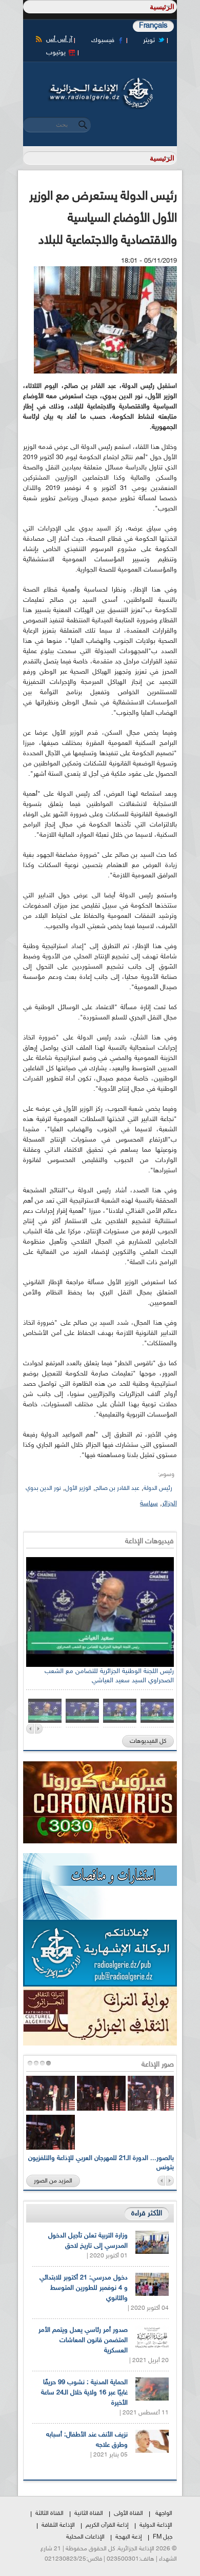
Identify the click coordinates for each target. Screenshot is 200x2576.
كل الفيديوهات (148, 1741)
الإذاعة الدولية (156, 2525)
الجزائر (169, 1504)
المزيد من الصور (53, 2181)
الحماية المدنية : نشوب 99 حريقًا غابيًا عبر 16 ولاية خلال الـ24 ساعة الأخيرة (84, 2393)
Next (39, 1729)
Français (153, 26)
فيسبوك (103, 41)
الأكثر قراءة (147, 2214)
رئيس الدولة (158, 1488)
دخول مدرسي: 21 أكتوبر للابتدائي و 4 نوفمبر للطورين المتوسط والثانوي (84, 2288)
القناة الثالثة (49, 2513)
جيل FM (163, 2537)
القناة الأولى (128, 2513)
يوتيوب (56, 53)
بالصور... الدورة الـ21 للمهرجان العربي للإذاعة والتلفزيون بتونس (101, 2163)
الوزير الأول (78, 1488)
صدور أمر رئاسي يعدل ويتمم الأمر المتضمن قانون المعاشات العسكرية (83, 2341)
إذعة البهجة (129, 2537)
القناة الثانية (89, 2513)
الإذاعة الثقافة (58, 2525)
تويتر (149, 41)
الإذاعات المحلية (85, 2537)
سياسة (149, 1504)
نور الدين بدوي (43, 1488)
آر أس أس (59, 40)
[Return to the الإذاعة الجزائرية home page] (100, 81)
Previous (30, 1729)
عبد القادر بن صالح (117, 1488)
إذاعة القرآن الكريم (107, 2525)
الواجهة (164, 2513)
